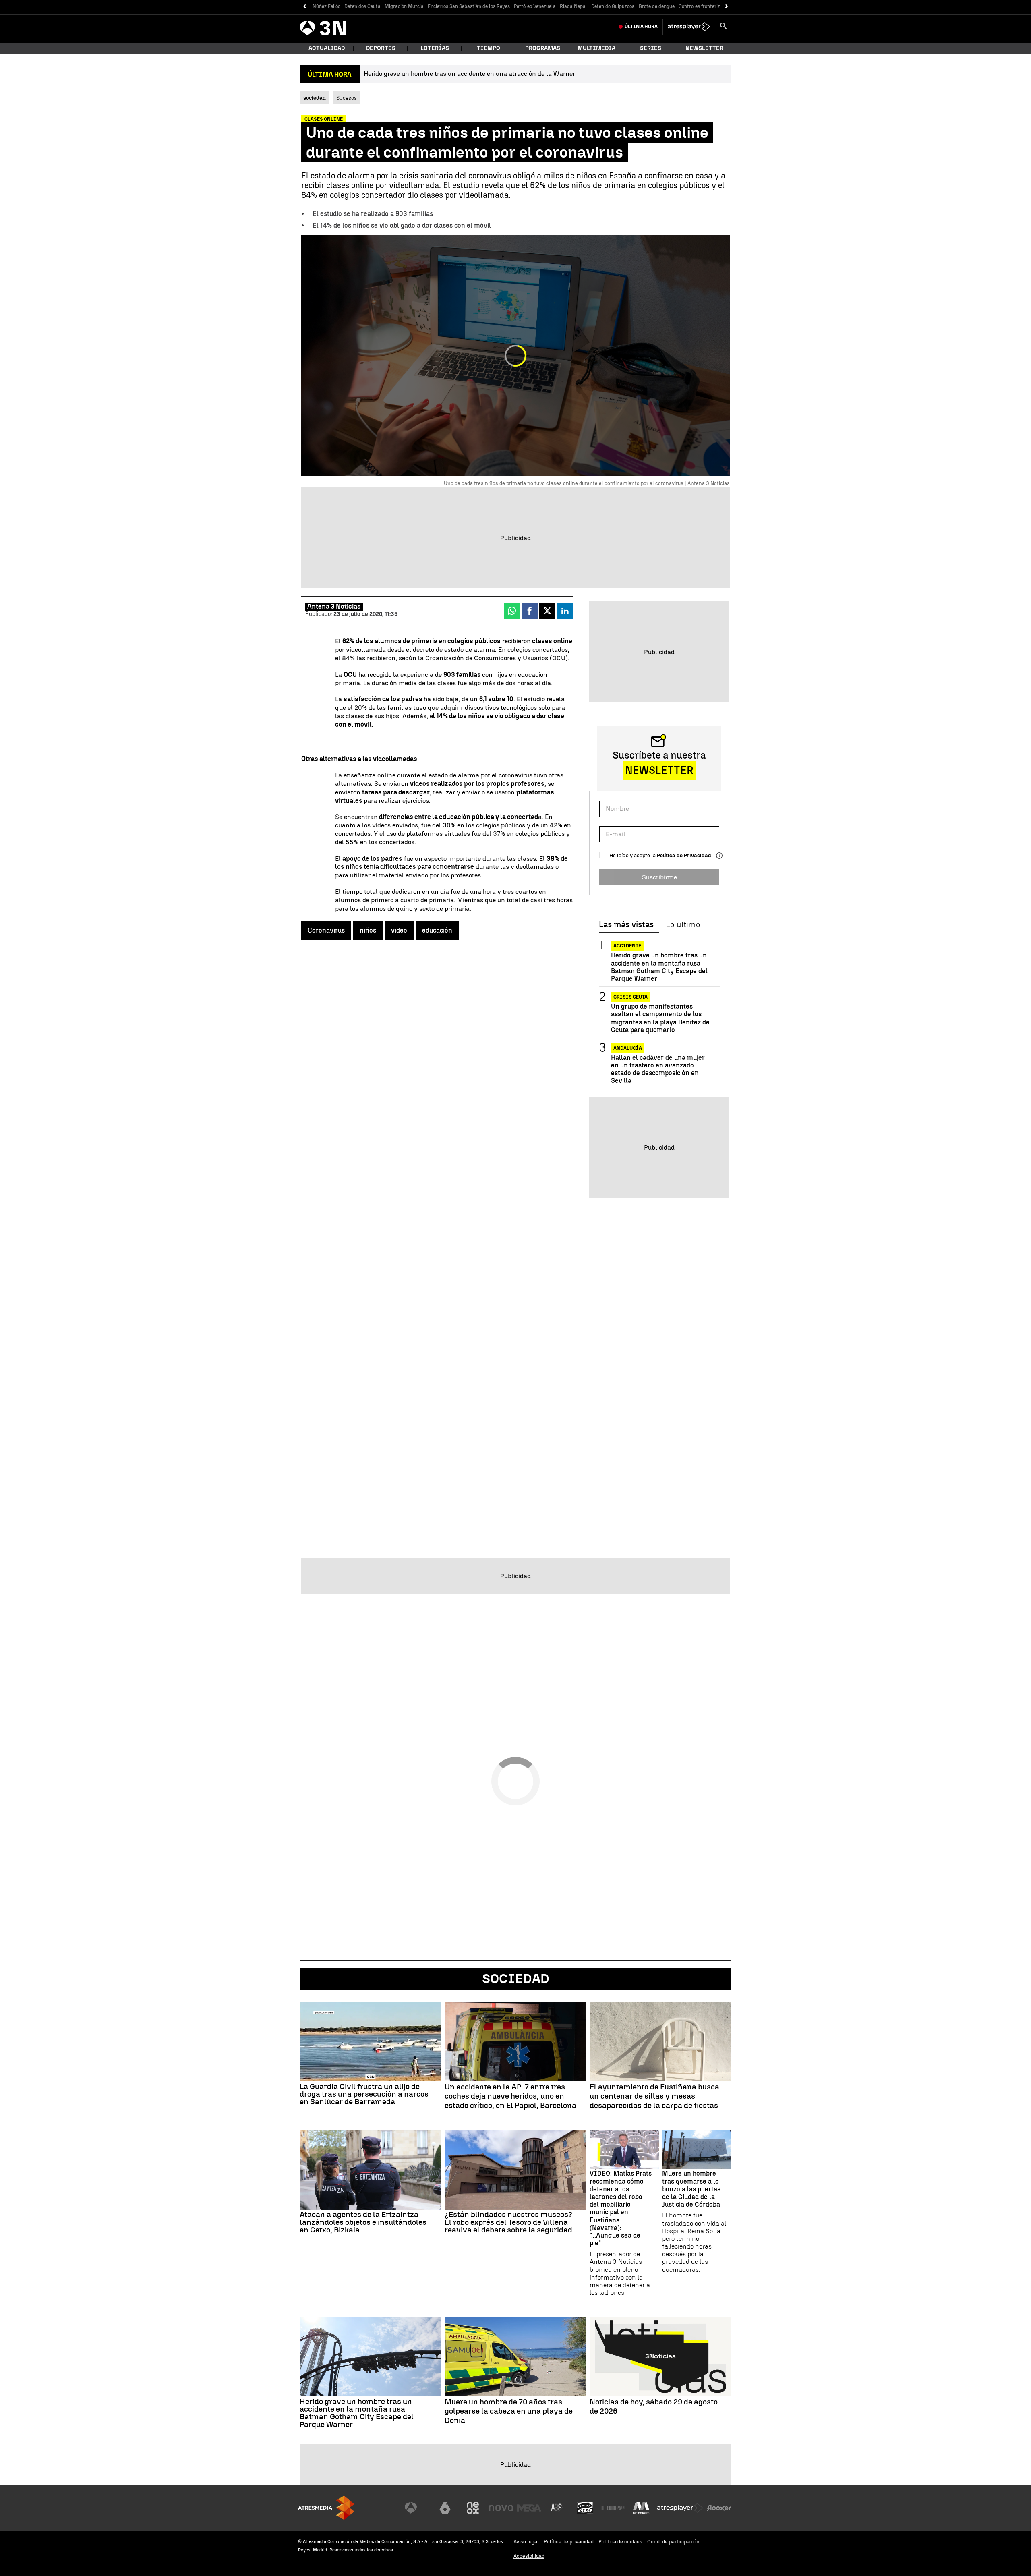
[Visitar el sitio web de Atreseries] (557, 2508)
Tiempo (489, 48)
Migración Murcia (404, 6)
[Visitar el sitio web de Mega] (529, 2508)
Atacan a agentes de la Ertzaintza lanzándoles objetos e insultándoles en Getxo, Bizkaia (363, 2222)
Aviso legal (526, 2542)
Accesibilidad (529, 2556)
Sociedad (516, 1979)
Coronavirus (326, 930)
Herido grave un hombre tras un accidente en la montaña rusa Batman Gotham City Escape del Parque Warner (659, 967)
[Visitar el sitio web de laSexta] (445, 2508)
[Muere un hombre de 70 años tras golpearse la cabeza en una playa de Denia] (515, 2356)
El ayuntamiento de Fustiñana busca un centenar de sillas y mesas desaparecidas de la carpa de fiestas (654, 2096)
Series (651, 48)
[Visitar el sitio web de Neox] (473, 2508)
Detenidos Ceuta (362, 6)
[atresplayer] (689, 27)
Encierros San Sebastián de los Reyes (469, 6)
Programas (543, 48)
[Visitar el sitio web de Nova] (501, 2508)
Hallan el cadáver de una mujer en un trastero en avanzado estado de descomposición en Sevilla (658, 1069)
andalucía (628, 1048)
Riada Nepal (573, 6)
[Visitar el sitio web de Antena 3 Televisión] (417, 2508)
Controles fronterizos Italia (709, 6)
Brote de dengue (657, 6)
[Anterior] (304, 7)
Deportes (381, 48)
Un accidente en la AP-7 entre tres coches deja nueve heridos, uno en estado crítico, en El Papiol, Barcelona (510, 2096)
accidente (627, 946)
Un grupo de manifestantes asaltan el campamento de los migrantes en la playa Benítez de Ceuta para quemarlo (660, 1018)
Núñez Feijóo (326, 6)
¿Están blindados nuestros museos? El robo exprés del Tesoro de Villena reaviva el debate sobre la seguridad (508, 2222)
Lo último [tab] (683, 925)
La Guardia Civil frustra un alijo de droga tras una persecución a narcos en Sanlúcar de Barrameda (364, 2094)
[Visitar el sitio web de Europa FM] (613, 2508)
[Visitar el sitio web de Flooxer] (719, 2508)
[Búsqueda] (723, 27)
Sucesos (347, 98)
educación (437, 930)
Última (641, 27)
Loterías (435, 48)
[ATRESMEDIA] (326, 2508)
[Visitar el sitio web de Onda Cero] (585, 2508)
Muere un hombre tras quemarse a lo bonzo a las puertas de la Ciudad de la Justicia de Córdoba (691, 2189)
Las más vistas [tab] (626, 925)
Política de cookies (620, 2542)
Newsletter (704, 48)
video (399, 930)
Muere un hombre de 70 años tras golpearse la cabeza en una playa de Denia (509, 2411)
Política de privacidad (569, 2542)
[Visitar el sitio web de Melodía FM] (641, 2508)
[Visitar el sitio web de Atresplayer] (680, 2508)
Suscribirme (659, 877)
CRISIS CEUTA (630, 997)
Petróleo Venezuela (535, 6)
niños (368, 930)
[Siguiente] (727, 7)
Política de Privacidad (684, 855)
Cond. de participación (673, 2542)
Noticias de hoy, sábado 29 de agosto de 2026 (654, 2407)
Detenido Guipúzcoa (613, 6)
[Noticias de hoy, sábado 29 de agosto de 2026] (660, 2356)
